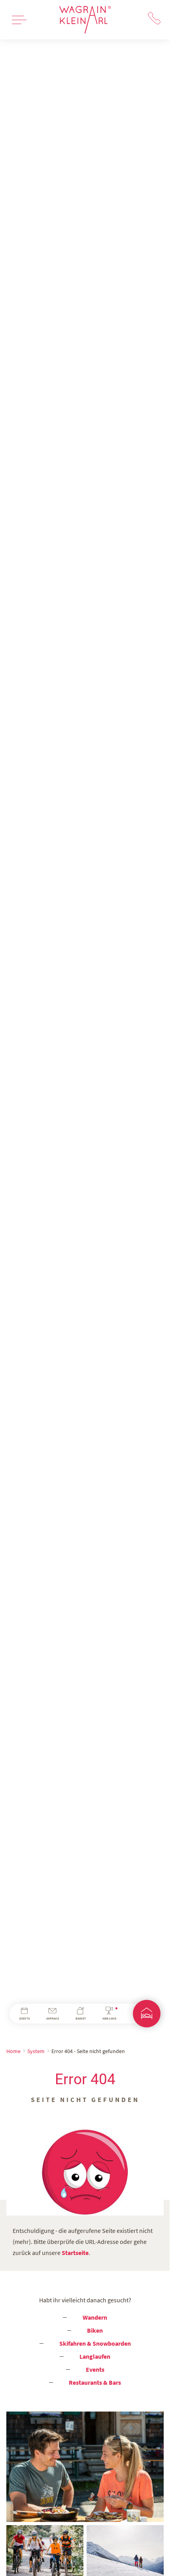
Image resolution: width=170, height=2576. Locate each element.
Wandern (95, 2317)
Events (95, 2369)
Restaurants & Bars (95, 2382)
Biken (95, 2330)
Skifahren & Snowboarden (95, 2343)
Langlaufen (95, 2356)
